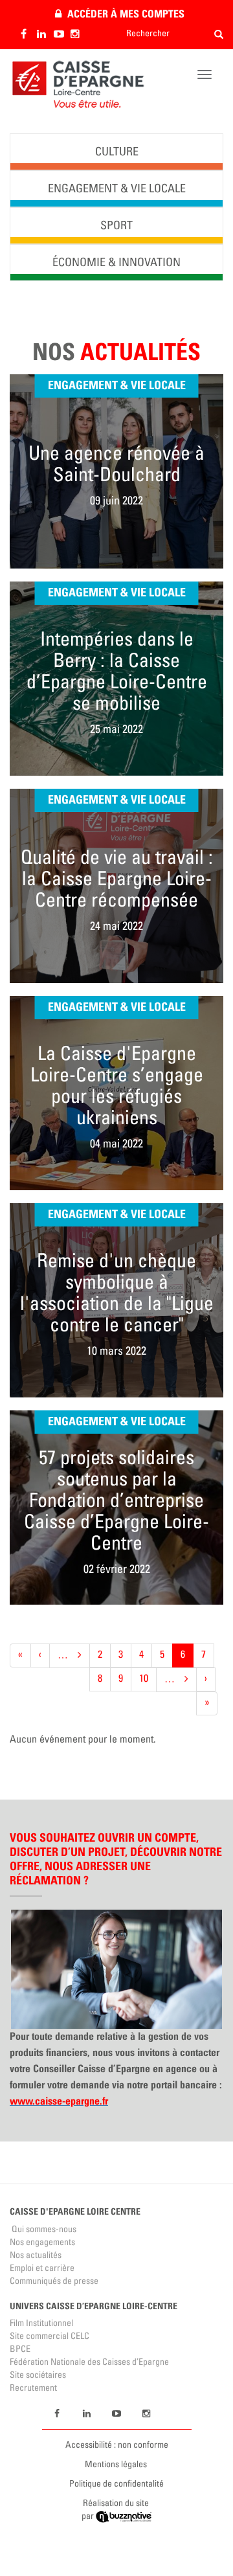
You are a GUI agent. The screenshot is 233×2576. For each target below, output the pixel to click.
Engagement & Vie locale (117, 385)
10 (148, 1679)
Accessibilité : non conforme (117, 2446)
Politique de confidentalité (116, 2485)
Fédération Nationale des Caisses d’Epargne (89, 2363)
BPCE (20, 2350)
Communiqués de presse (54, 2282)
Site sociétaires (38, 2376)
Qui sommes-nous (43, 2230)
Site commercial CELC (50, 2337)
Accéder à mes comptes (126, 14)
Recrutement (33, 2389)
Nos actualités (36, 2256)
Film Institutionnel (41, 2324)
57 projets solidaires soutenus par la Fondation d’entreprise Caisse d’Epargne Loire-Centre (116, 1502)
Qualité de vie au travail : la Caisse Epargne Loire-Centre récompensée (117, 881)
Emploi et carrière (42, 2269)
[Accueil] (78, 85)
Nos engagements (42, 2243)
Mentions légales (116, 2465)
